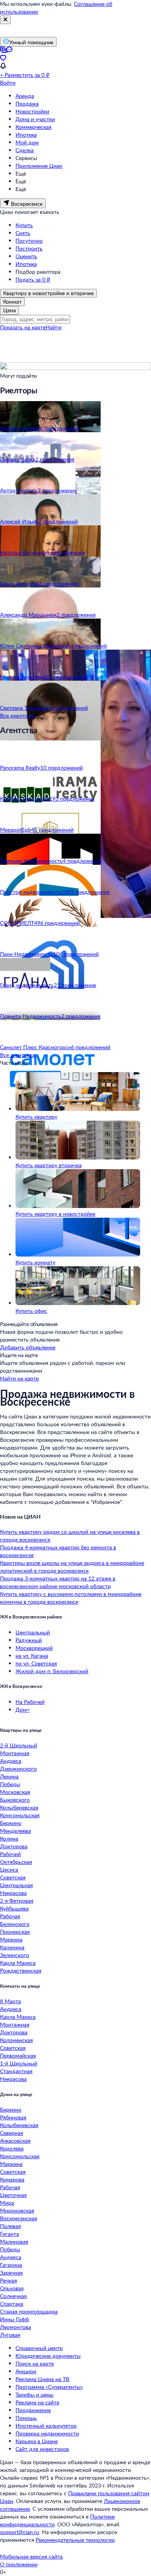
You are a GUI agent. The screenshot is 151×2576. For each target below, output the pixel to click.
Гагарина (11, 2265)
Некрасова (13, 1893)
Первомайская (18, 2055)
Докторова (14, 1846)
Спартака (12, 2304)
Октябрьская (16, 1862)
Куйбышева (14, 1908)
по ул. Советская (36, 1663)
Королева (12, 2148)
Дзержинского (18, 1769)
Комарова (12, 2179)
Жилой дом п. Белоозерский (52, 1671)
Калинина (12, 1947)
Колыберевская (19, 1807)
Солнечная (13, 2296)
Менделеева (15, 1831)
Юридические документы (48, 2356)
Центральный (33, 1632)
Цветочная (13, 2195)
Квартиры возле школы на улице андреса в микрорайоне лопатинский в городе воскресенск (72, 1567)
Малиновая (14, 2241)
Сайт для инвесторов (42, 2449)
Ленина (9, 1776)
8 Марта (10, 2001)
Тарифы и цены (34, 2394)
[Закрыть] (5, 20)
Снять (23, 233)
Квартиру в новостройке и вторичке (48, 293)
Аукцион (26, 2371)
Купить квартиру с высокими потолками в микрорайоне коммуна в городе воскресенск (71, 1598)
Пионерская (15, 1932)
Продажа (27, 103)
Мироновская (17, 2210)
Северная (12, 2133)
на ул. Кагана (32, 1656)
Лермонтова (15, 2327)
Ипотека (26, 135)
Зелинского (15, 1955)
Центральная (16, 1885)
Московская (15, 1792)
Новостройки (32, 111)
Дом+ (23, 1710)
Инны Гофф (15, 2319)
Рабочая (10, 1916)
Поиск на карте (35, 2363)
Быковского (15, 1800)
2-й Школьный (19, 1745)
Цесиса (9, 1869)
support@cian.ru (20, 2532)
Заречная (11, 2273)
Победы (10, 1784)
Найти (54, 327)
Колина (9, 1838)
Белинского (15, 1924)
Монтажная (15, 1753)
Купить (24, 225)
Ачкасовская (15, 2141)
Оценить (26, 256)
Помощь (26, 2418)
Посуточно (29, 241)
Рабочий (10, 1854)
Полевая (10, 2226)
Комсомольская (20, 1815)
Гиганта (9, 2234)
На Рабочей (30, 1702)
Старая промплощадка (29, 2311)
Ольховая (12, 2288)
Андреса (11, 1761)
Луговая (10, 2335)
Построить (29, 248)
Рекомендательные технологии (75, 2540)
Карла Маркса (18, 1963)
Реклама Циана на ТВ (42, 2379)
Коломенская (16, 2040)
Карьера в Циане (37, 2441)
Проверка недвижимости (47, 2433)
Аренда (25, 96)
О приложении (19, 2564)
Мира (7, 2203)
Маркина (11, 1939)
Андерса (11, 2257)
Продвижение (33, 2410)
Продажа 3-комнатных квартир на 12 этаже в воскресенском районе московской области (58, 1582)
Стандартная (16, 2071)
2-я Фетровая (17, 1901)
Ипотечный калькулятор (46, 2426)
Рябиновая (13, 2117)
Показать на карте (23, 327)
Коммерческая (33, 127)
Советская (13, 1877)
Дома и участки (35, 119)
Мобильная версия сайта (31, 2556)
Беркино (11, 1823)
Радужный (29, 1640)
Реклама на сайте (37, 2402)
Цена (9, 310)
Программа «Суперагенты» (49, 2387)
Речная (9, 2280)
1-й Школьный (19, 2063)
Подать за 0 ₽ (33, 279)
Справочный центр (39, 2348)
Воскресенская (19, 2218)
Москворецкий (34, 1648)
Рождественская (21, 1970)
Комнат (12, 302)
